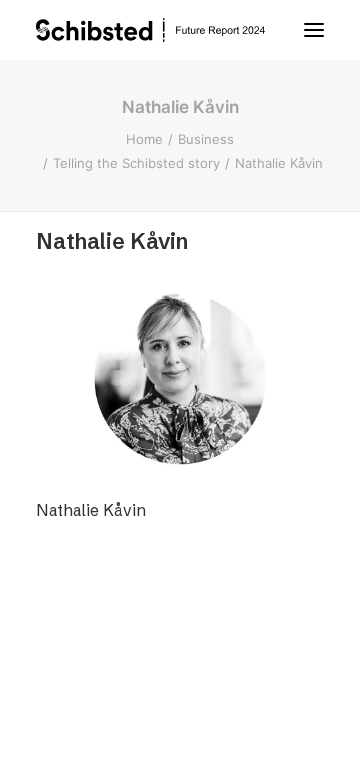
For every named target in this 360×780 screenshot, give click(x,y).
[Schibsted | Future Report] (170, 30)
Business (206, 139)
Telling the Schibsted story (136, 163)
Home (144, 139)
